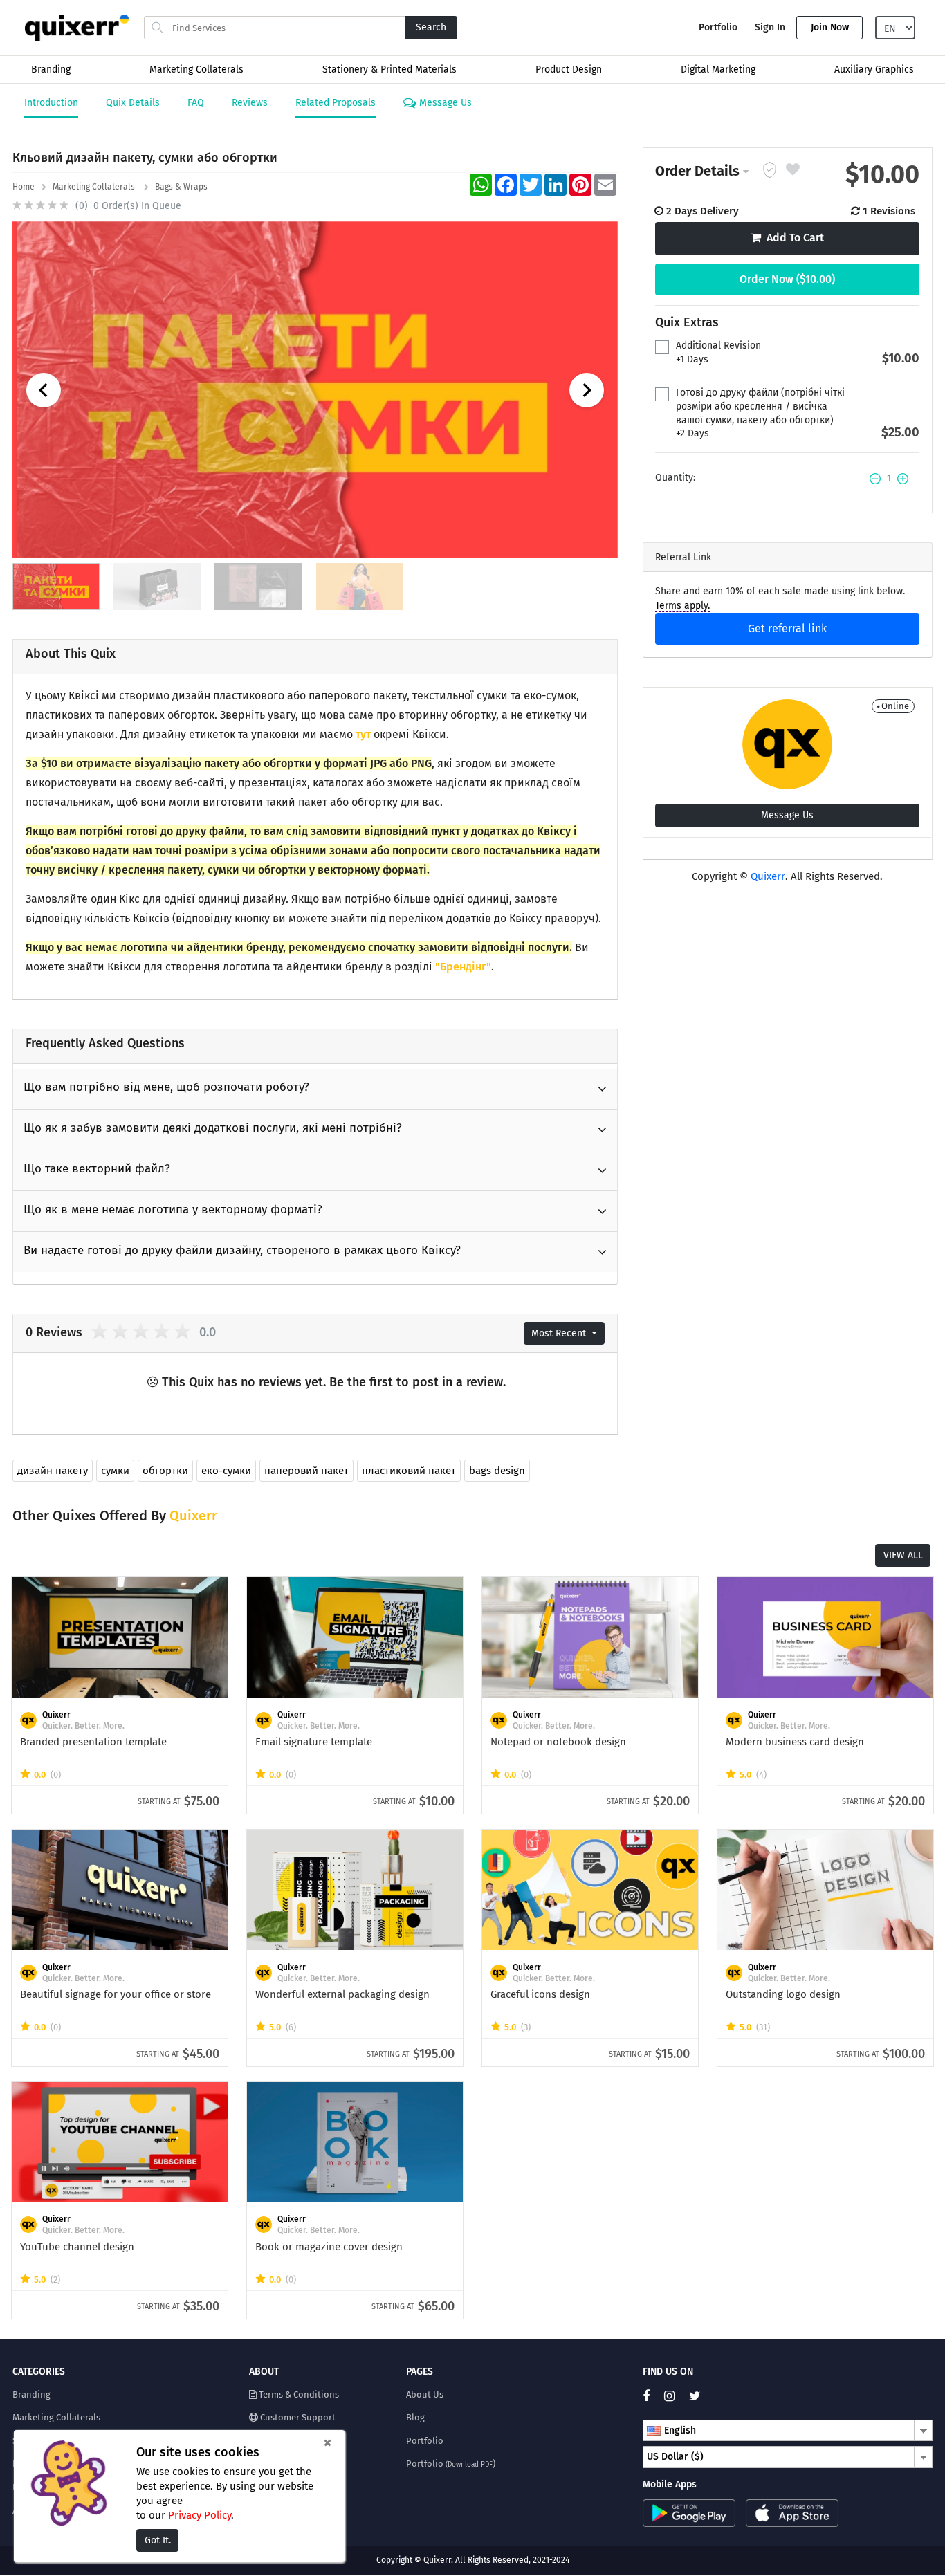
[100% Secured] (771, 171)
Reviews (250, 103)
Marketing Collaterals (196, 70)
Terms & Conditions (298, 2394)
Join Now (830, 27)
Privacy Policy (200, 2515)
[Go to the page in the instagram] (675, 2396)
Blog (415, 2417)
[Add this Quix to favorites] (793, 171)
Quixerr (768, 876)
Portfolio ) (451, 2464)
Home (24, 187)
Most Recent (560, 1333)
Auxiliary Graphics (874, 70)
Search (431, 27)
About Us (425, 2394)
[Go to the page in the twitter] (700, 2396)
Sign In (770, 27)
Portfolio (718, 27)
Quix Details (133, 103)
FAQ (196, 103)
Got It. (158, 2540)
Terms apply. (682, 606)
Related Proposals (336, 103)
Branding (51, 70)
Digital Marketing (718, 70)
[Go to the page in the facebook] (651, 2396)
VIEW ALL (903, 1555)
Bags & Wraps (182, 187)
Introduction (51, 103)
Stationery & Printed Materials (389, 70)
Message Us (444, 103)
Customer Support (297, 2417)
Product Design (569, 70)
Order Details (697, 171)
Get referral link (787, 628)
